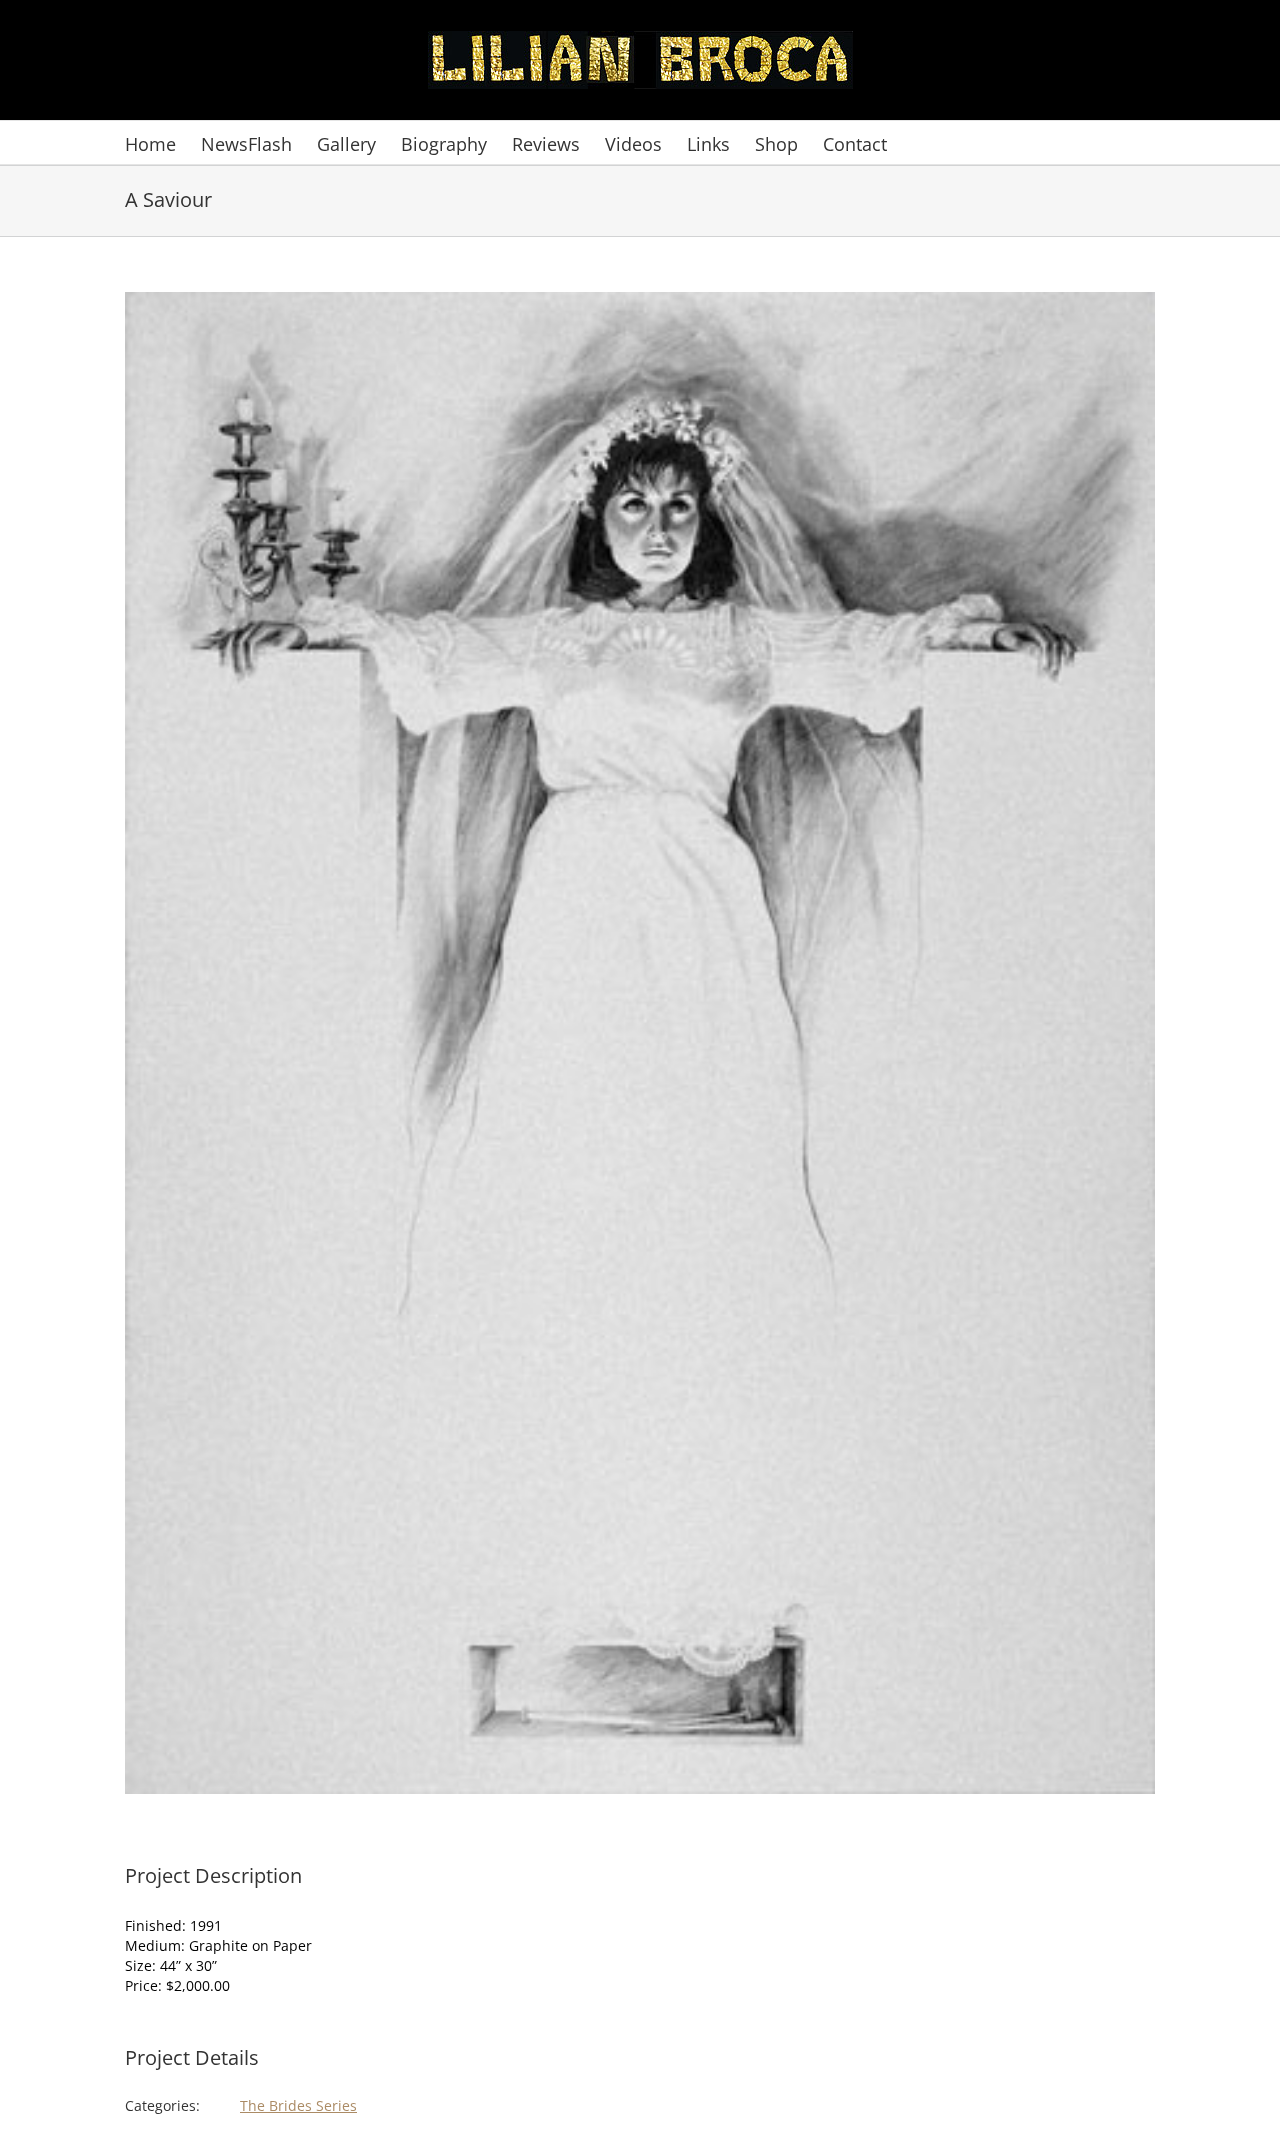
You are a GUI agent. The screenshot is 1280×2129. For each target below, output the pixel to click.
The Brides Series (298, 2105)
